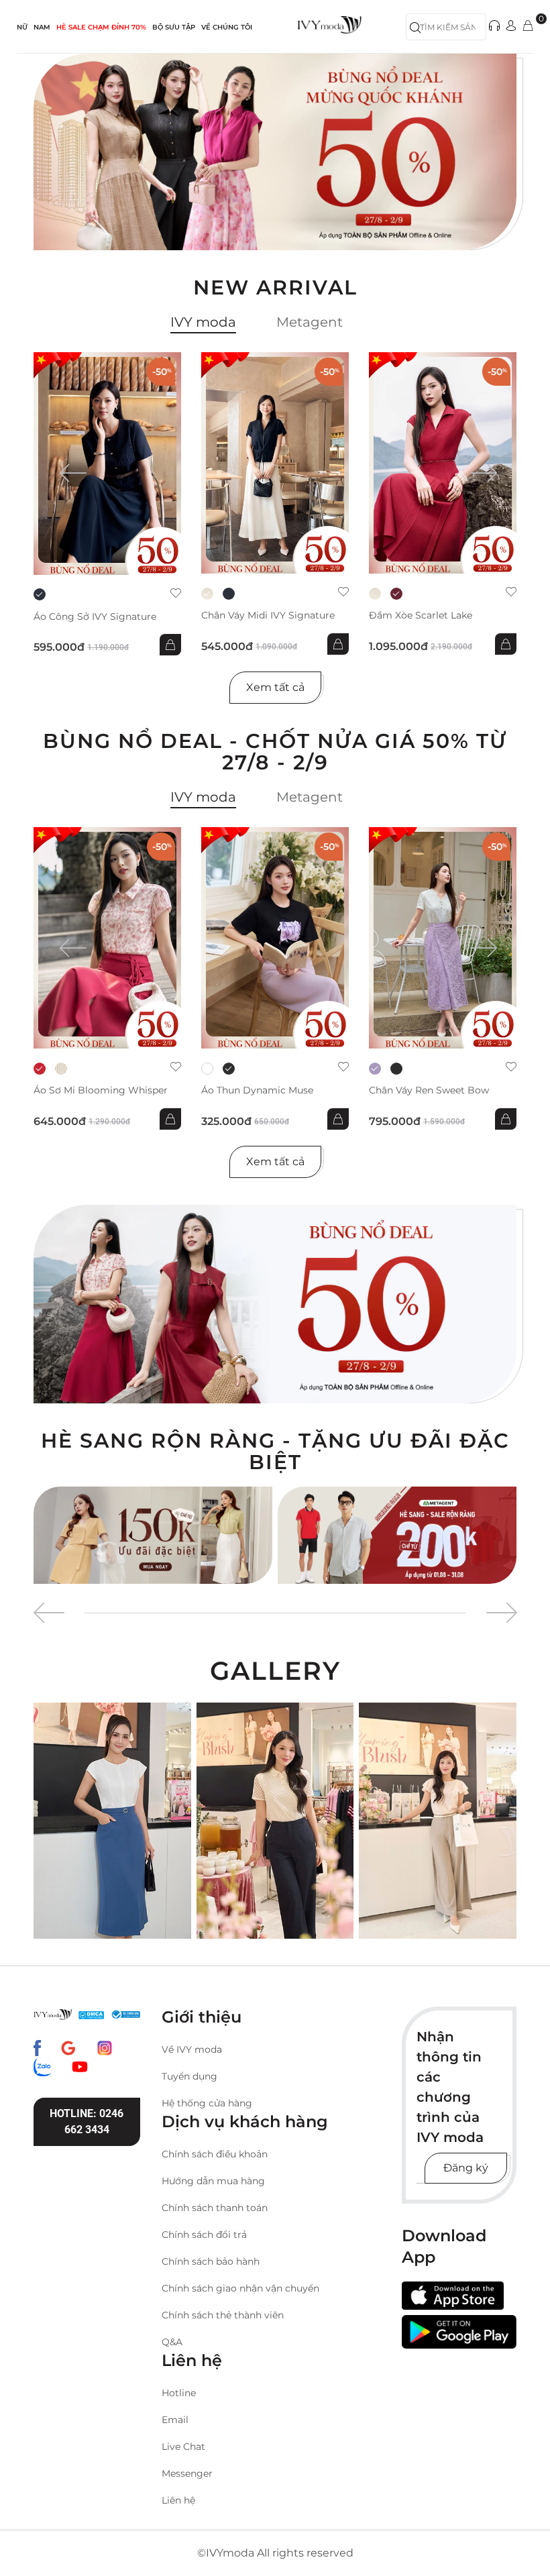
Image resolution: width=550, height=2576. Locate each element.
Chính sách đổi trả (204, 2235)
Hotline (179, 2393)
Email (175, 2420)
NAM (42, 27)
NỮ (22, 27)
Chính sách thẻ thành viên (223, 2315)
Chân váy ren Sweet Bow (429, 1090)
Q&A (172, 2342)
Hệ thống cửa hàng (207, 2103)
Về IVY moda (192, 2049)
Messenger (187, 2473)
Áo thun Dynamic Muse (257, 1090)
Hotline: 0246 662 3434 (87, 2122)
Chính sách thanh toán (215, 2208)
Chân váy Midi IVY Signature (268, 615)
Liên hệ (178, 2500)
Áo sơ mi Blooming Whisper (101, 1090)
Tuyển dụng (189, 2076)
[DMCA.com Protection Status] (91, 2015)
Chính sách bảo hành (211, 2261)
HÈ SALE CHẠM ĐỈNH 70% (101, 27)
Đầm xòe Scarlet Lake (421, 615)
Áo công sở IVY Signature (95, 617)
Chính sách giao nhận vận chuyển (240, 2288)
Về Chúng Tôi (227, 27)
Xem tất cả (275, 687)
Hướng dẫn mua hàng (213, 2181)
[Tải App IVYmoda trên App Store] (453, 2296)
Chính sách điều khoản (215, 2154)
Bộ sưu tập (174, 27)
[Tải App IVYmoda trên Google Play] (459, 2331)
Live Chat (183, 2447)
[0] (528, 26)
